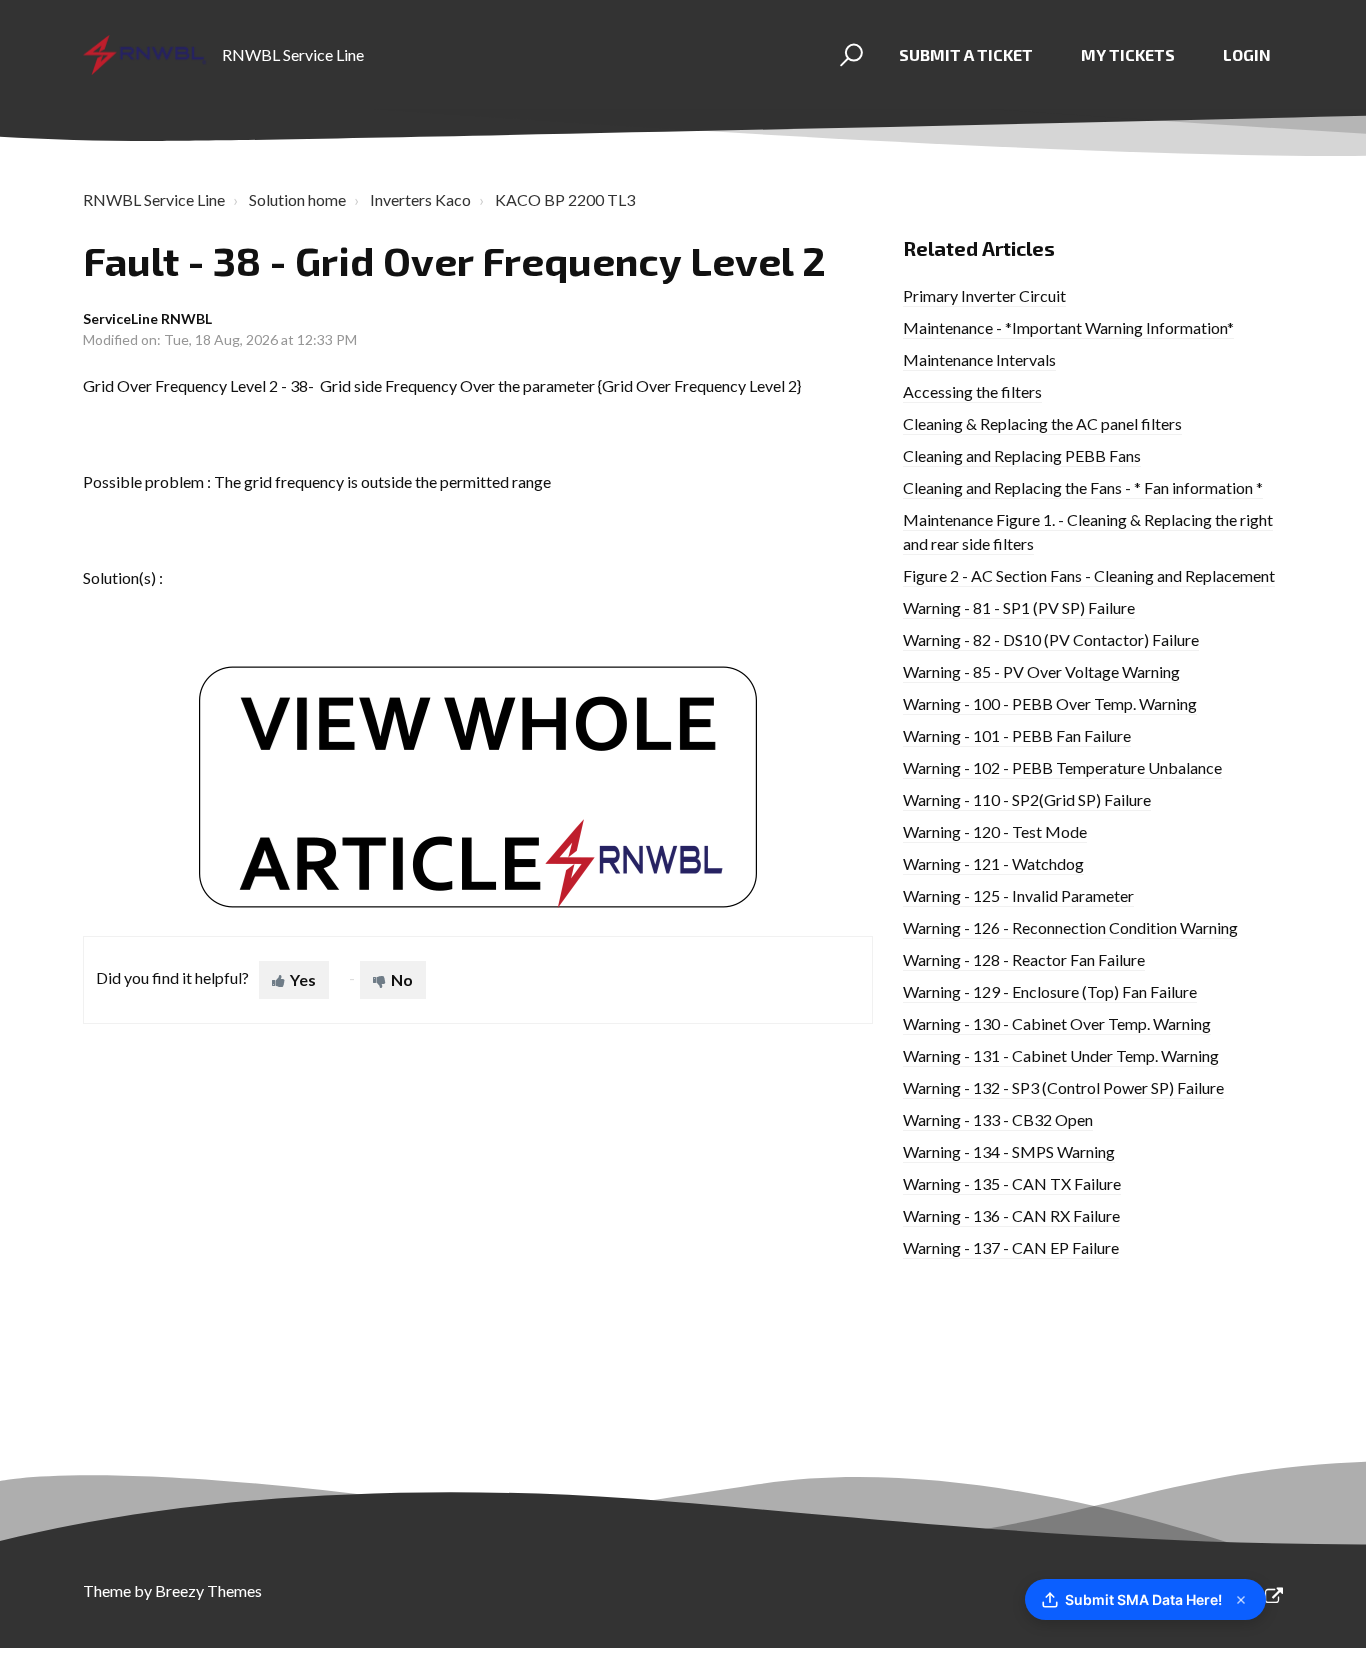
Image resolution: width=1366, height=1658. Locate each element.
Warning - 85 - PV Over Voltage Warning (1041, 671)
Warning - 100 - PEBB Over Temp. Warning (1050, 703)
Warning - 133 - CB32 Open (998, 1119)
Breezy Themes (208, 1590)
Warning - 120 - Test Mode (995, 831)
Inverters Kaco (420, 199)
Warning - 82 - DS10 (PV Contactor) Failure (1051, 639)
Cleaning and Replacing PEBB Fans (1022, 455)
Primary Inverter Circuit (984, 295)
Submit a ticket (966, 54)
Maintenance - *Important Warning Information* (1068, 327)
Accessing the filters (972, 391)
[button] (848, 55)
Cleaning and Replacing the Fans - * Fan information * (1083, 487)
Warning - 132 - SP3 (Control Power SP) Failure (1063, 1087)
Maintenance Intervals (979, 359)
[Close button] (1241, 1600)
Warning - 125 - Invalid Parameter (1018, 895)
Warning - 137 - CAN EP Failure (1011, 1247)
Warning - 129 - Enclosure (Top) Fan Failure (1050, 991)
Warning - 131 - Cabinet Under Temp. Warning (1061, 1055)
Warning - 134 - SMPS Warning (1009, 1151)
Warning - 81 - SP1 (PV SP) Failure (1019, 607)
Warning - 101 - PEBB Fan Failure (1017, 735)
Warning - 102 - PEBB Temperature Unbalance (1062, 767)
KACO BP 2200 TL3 (565, 199)
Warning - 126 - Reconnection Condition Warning (1070, 927)
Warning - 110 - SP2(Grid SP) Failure (1027, 799)
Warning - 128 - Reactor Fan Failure (1024, 959)
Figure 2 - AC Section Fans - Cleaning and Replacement (1089, 575)
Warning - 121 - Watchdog (993, 863)
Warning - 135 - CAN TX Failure (1012, 1183)
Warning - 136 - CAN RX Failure (1011, 1215)
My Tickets (1128, 54)
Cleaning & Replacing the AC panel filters (1042, 423)
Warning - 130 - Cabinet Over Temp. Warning (1057, 1023)
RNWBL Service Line (154, 199)
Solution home (297, 199)
